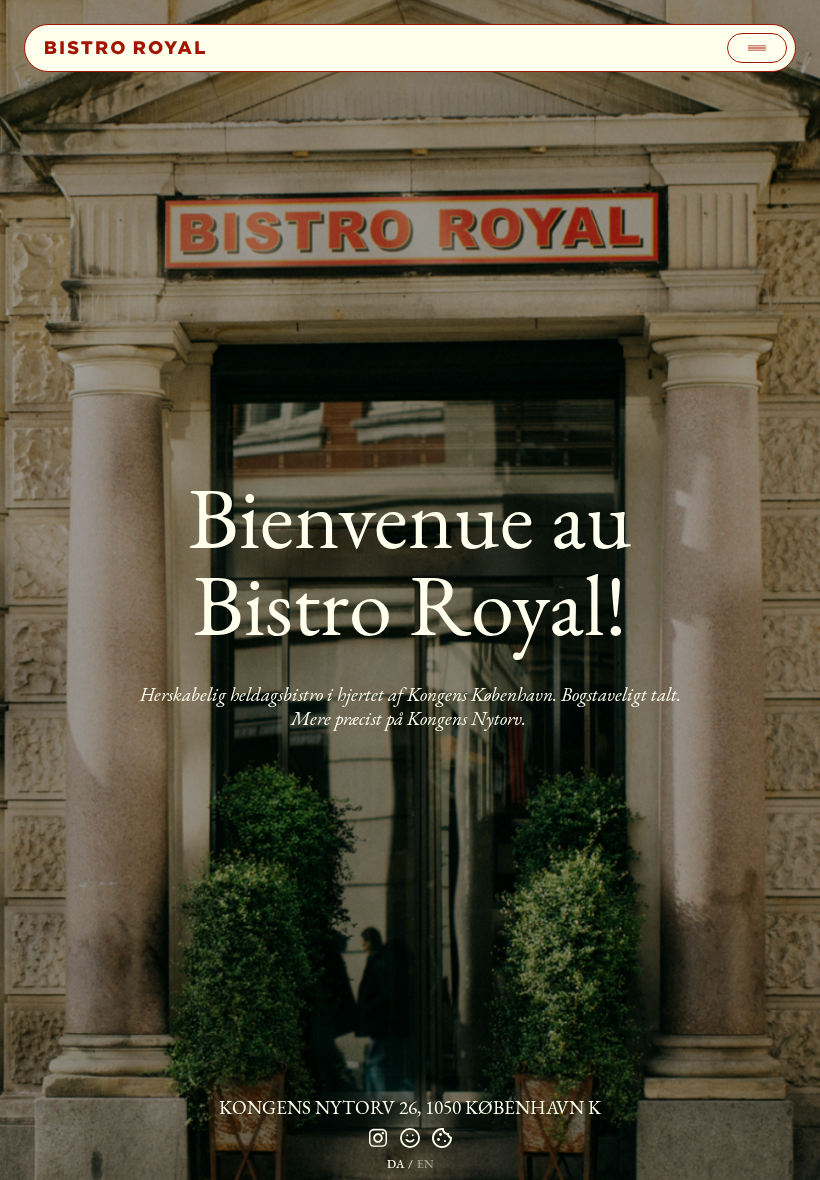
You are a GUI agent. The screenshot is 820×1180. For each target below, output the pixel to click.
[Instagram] (378, 1138)
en (425, 1164)
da (395, 1164)
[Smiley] (410, 1138)
